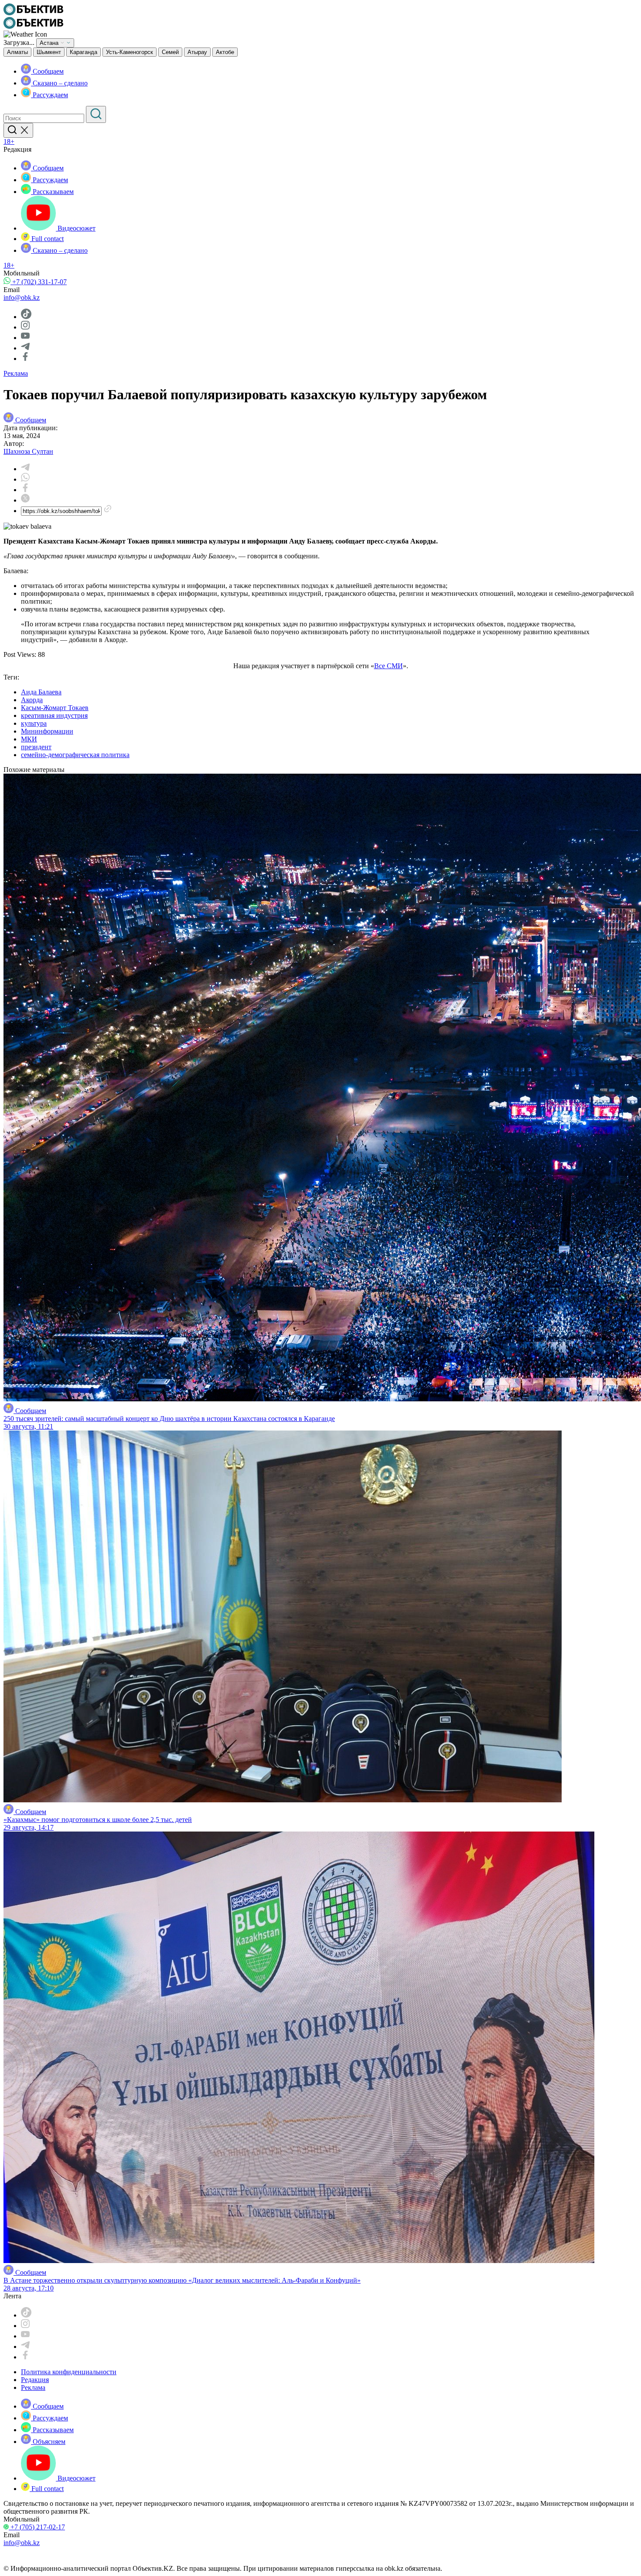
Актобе (225, 52)
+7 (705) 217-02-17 (37, 2527)
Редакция (35, 2380)
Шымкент (49, 52)
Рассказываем (52, 192)
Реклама (16, 373)
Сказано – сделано (59, 83)
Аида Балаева (41, 692)
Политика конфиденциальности (69, 2372)
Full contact (47, 239)
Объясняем (48, 2442)
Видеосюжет (76, 228)
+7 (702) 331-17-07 (39, 282)
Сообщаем (47, 71)
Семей (170, 52)
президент (36, 747)
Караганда (84, 52)
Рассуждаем (49, 95)
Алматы (17, 52)
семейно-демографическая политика (75, 755)
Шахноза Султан (28, 451)
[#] (33, 13)
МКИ (29, 739)
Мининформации (47, 731)
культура (34, 723)
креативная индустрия (54, 715)
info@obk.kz (22, 297)
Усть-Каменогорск (130, 52)
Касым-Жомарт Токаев (55, 708)
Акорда (32, 700)
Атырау (197, 52)
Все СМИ (389, 666)
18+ (9, 141)
